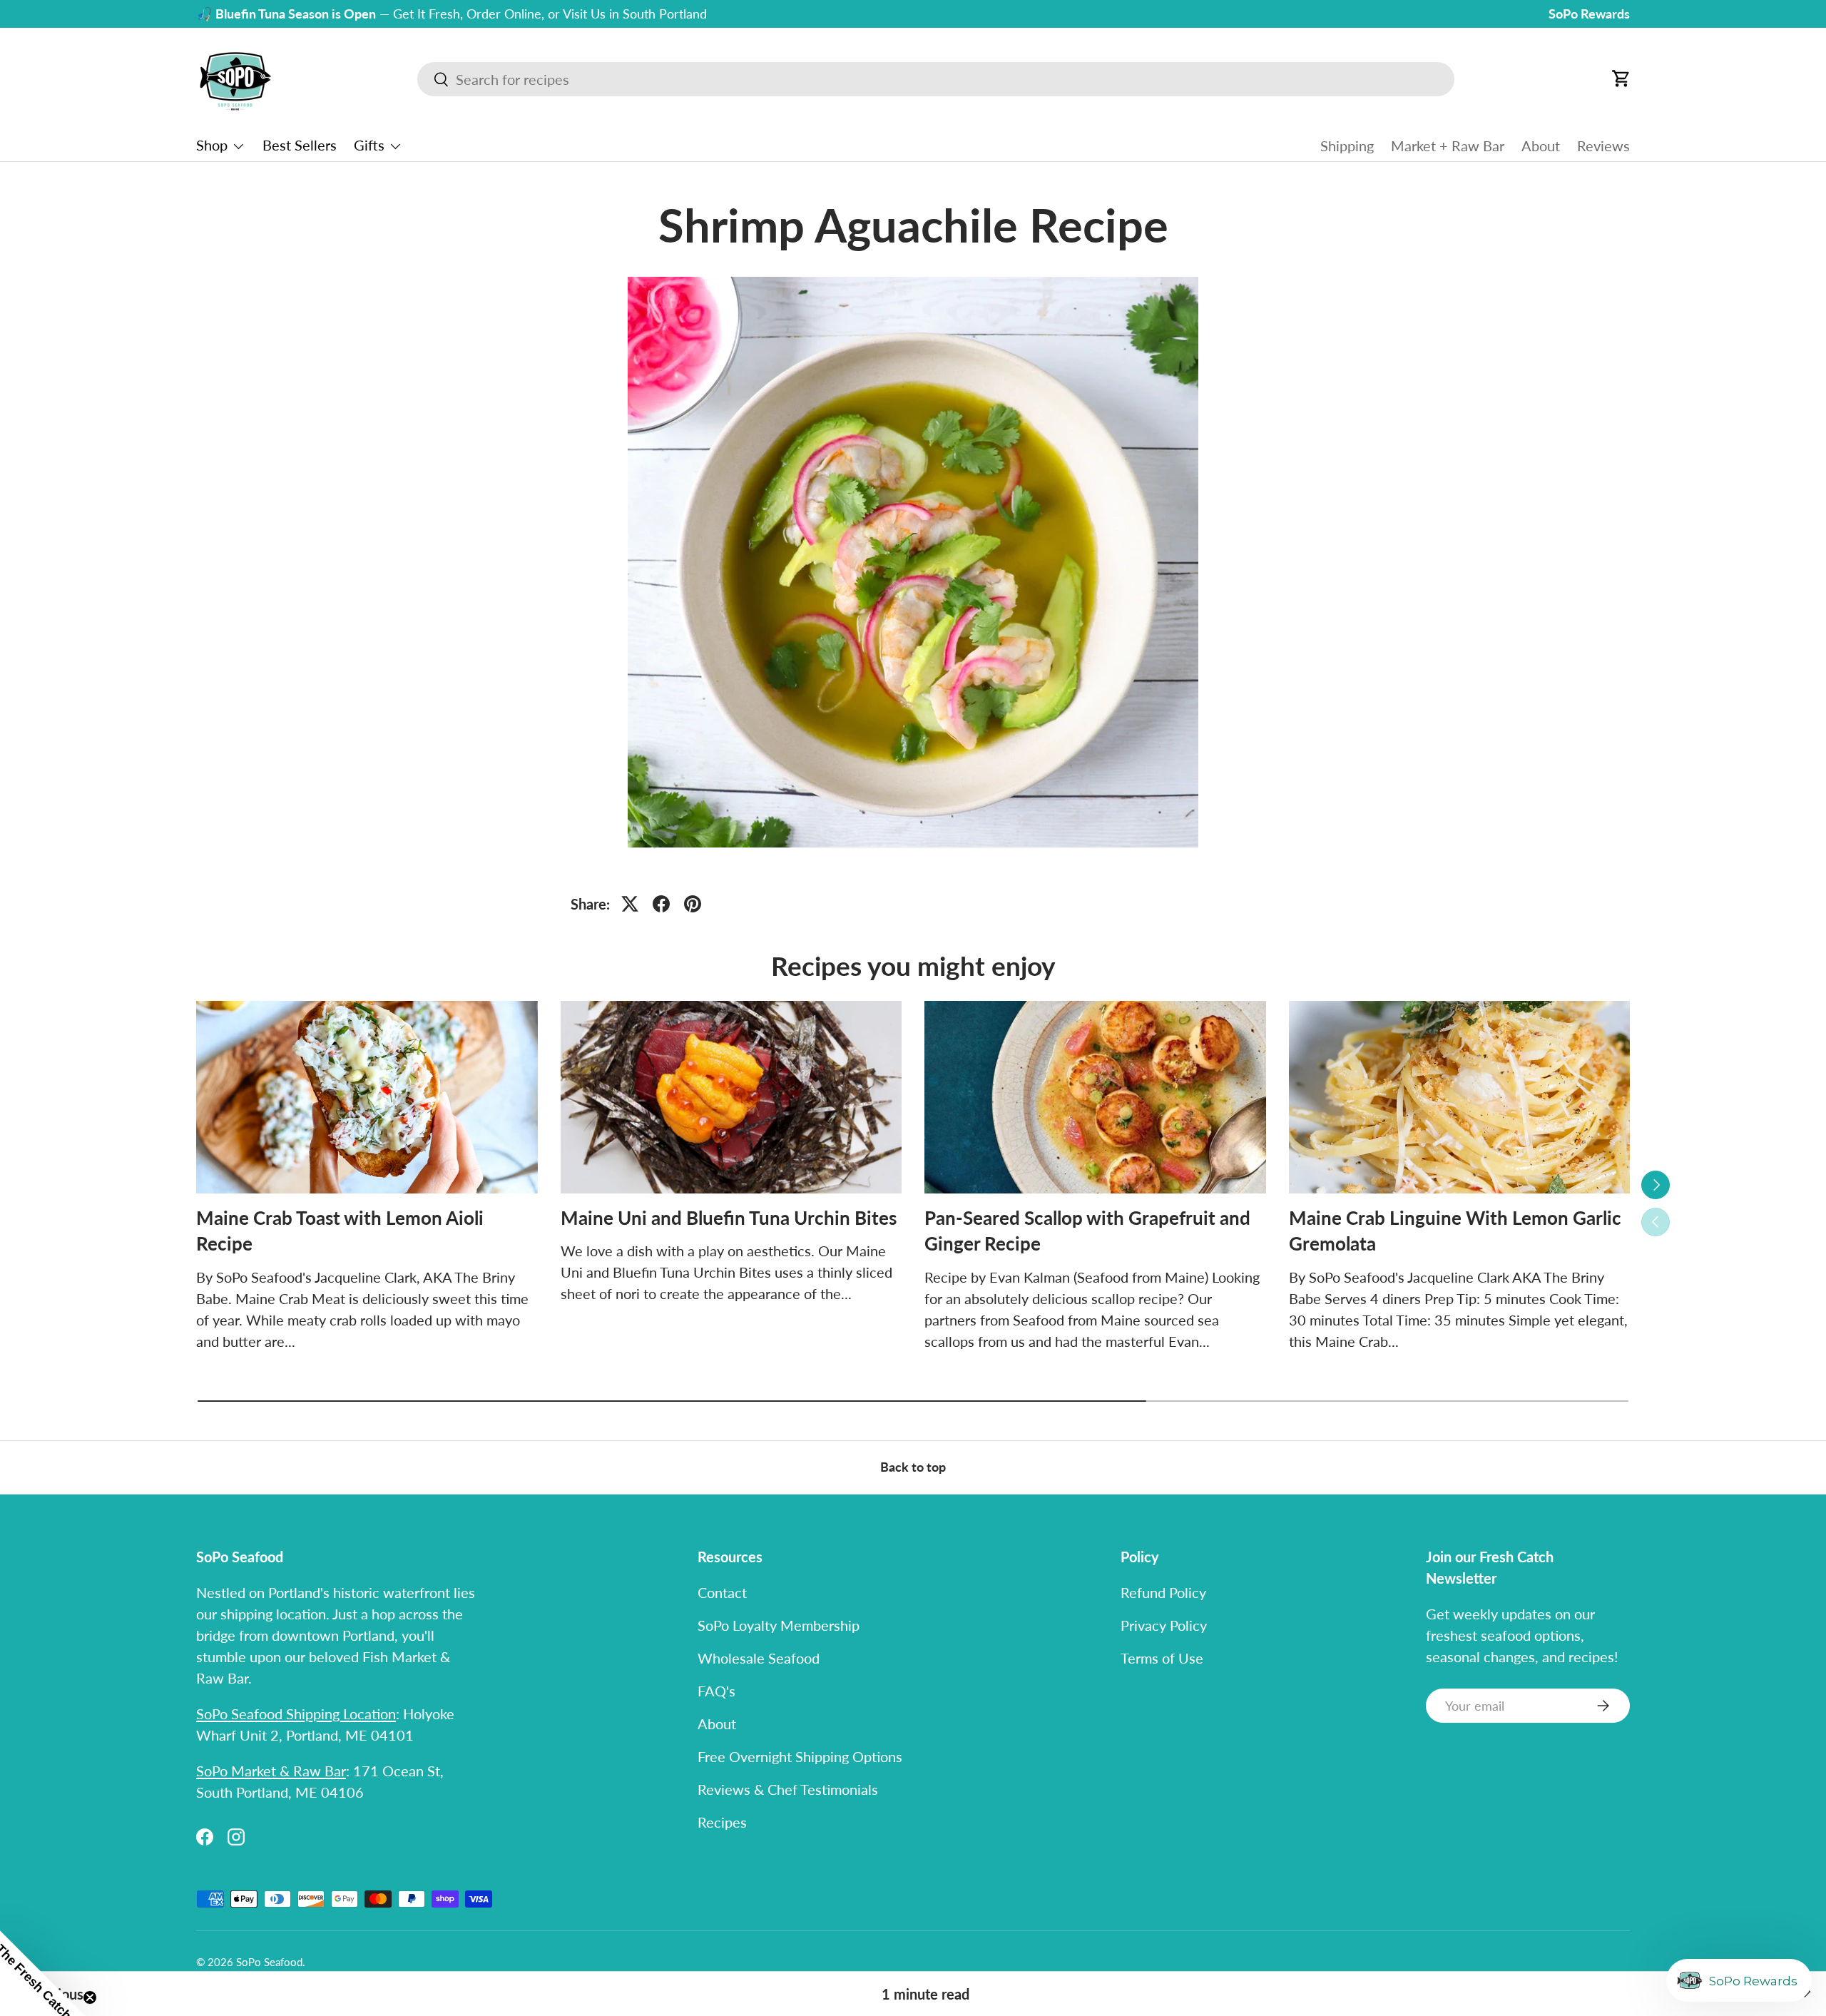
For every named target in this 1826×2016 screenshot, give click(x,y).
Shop (212, 145)
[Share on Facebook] (661, 904)
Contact (722, 1592)
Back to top (913, 1467)
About (1541, 146)
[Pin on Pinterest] (693, 904)
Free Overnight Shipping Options (800, 1756)
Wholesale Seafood (759, 1658)
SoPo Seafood (269, 1962)
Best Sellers (300, 145)
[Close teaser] (90, 1997)
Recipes (722, 1822)
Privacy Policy (1164, 1625)
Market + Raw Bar (1448, 146)
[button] (1621, 78)
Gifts (369, 145)
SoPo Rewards (1589, 14)
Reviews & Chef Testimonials (788, 1789)
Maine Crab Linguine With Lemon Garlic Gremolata (1455, 1231)
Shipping (1347, 146)
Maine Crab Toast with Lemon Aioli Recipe (340, 1231)
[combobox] (936, 79)
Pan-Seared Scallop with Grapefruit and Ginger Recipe (1087, 1231)
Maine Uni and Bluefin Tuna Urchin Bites (729, 1218)
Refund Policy (1163, 1592)
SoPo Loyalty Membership (779, 1625)
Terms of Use (1162, 1658)
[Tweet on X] (630, 904)
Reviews (1603, 146)
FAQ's (716, 1691)
